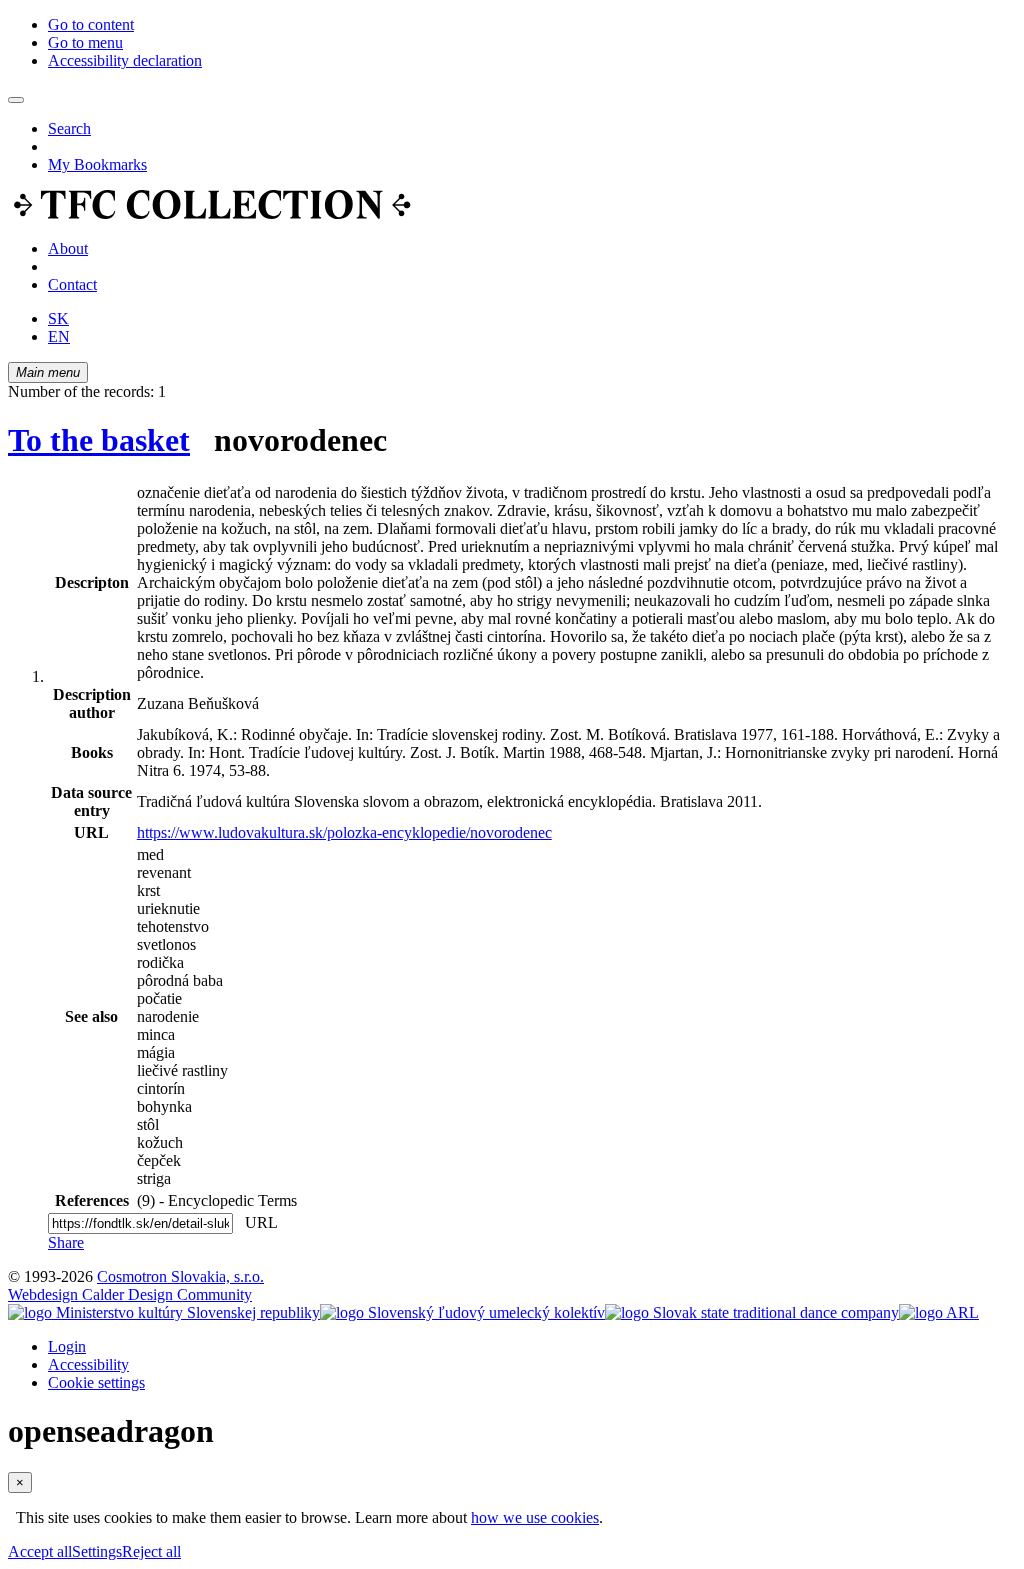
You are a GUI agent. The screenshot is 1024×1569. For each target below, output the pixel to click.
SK (58, 318)
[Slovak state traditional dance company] (752, 1312)
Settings (97, 1551)
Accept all (40, 1551)
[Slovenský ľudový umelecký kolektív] (462, 1312)
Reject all (151, 1551)
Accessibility (88, 1364)
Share (66, 1242)
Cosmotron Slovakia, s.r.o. (180, 1276)
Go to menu (85, 42)
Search (69, 128)
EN (59, 336)
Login (67, 1346)
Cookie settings (96, 1382)
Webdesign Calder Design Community (130, 1294)
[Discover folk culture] (212, 214)
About (68, 248)
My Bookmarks (97, 164)
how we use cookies (535, 1517)
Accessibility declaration (125, 60)
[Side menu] (16, 100)
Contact (72, 284)
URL (257, 1222)
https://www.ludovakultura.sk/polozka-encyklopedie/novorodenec (344, 832)
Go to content (91, 24)
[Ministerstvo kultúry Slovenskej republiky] (164, 1312)
